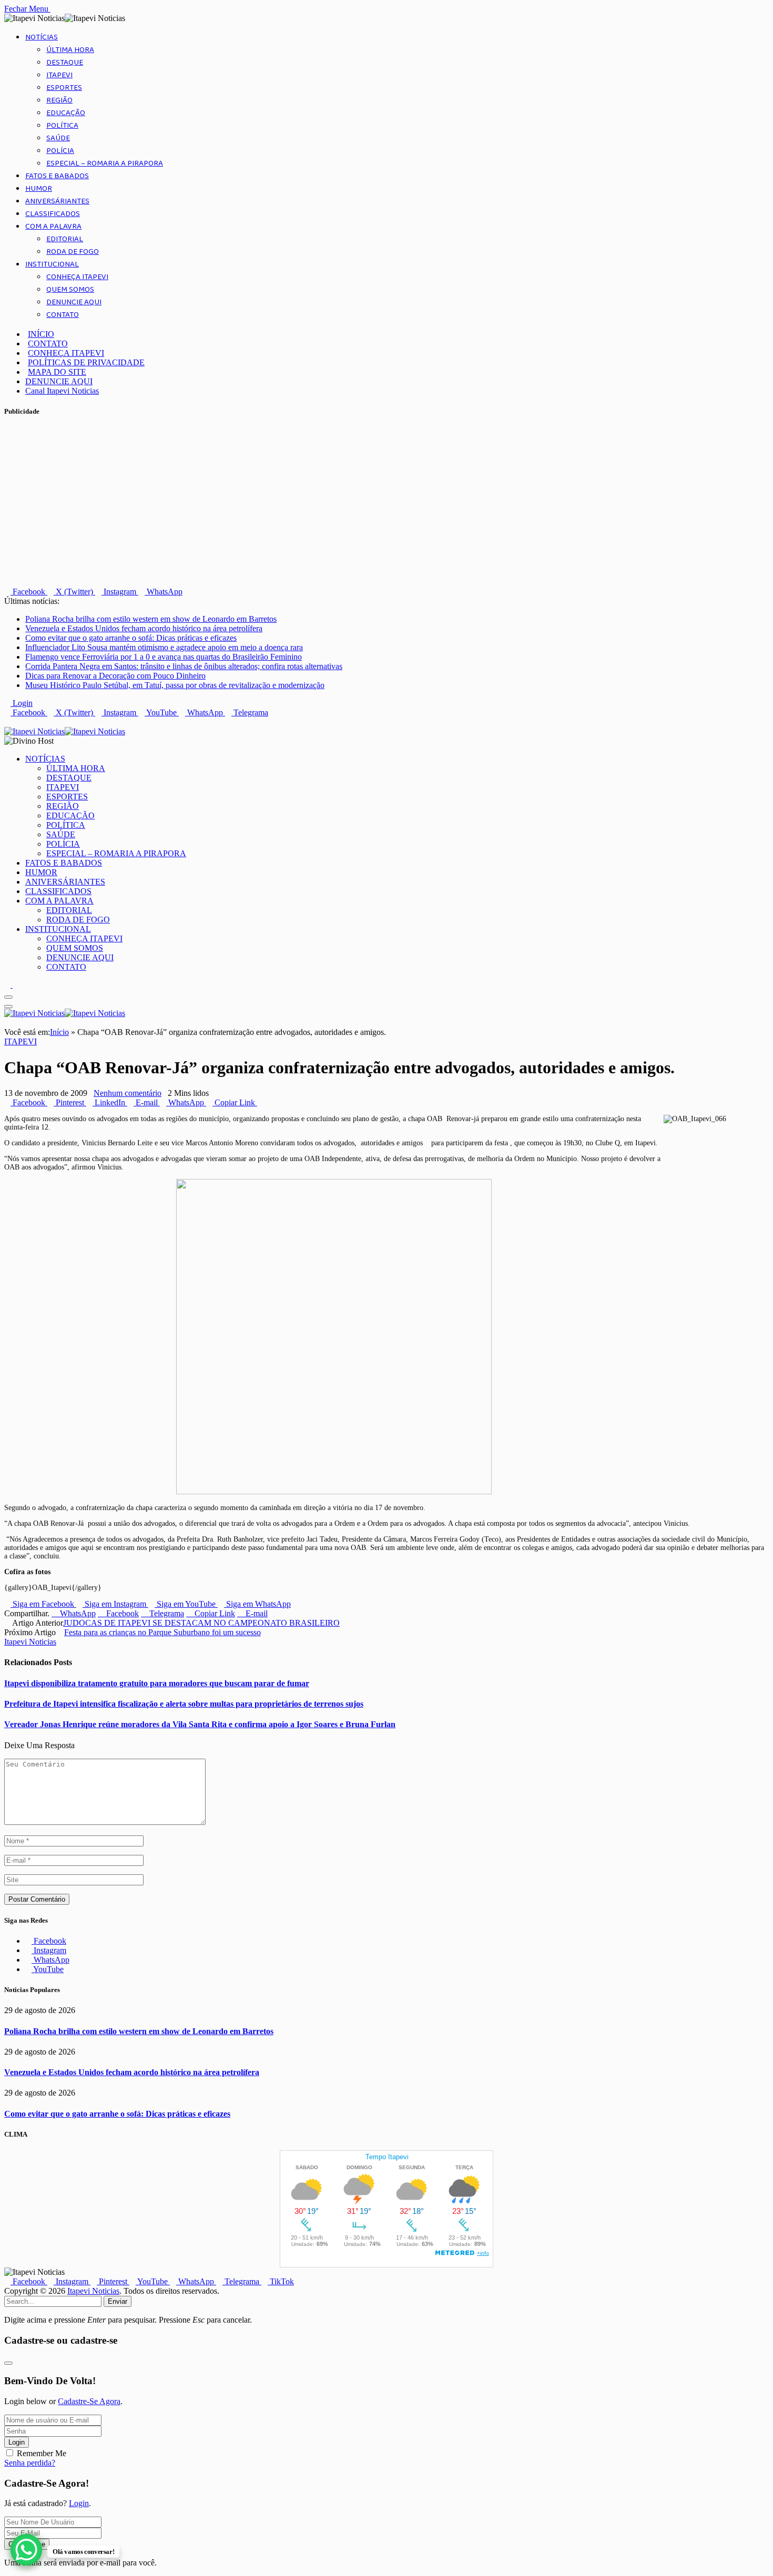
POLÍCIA (60, 151)
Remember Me (42, 2453)
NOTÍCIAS (42, 37)
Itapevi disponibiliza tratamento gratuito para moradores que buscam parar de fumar (157, 1683)
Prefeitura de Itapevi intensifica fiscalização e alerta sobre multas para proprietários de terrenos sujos (184, 1704)
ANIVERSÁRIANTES (57, 201)
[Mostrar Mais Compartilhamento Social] (260, 1102)
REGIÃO (59, 100)
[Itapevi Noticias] (65, 731)
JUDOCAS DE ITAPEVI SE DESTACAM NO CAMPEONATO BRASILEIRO (201, 1623)
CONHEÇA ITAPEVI (77, 277)
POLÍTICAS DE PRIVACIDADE (86, 362)
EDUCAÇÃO (66, 113)
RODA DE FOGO (73, 252)
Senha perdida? (30, 2463)
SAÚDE (58, 138)
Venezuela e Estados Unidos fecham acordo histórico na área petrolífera (144, 628)
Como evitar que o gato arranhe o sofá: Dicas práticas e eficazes (131, 638)
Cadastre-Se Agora (89, 2401)
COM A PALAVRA (53, 227)
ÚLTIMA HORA (70, 50)
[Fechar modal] (8, 2363)
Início (59, 1032)
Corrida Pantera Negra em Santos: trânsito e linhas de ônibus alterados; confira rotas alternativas (184, 666)
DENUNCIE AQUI (74, 302)
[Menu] (8, 997)
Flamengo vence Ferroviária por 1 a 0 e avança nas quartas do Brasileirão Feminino (164, 657)
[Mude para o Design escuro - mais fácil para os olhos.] (8, 985)
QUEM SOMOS (70, 290)
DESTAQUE (65, 63)
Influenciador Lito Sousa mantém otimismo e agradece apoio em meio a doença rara (164, 647)
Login (17, 2442)
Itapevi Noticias (30, 1642)
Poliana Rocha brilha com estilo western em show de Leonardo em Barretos (151, 619)
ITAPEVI (59, 75)
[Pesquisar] (7, 722)
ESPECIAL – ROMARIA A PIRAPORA (105, 163)
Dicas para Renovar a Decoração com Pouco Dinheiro (115, 676)
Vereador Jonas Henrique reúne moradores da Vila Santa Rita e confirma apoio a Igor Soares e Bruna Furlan (200, 1724)
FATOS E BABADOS (57, 176)
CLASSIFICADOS (53, 214)
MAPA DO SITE (57, 372)
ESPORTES (64, 88)
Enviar (118, 2301)
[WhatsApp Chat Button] (26, 2550)
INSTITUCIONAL (52, 264)
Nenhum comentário (128, 1093)
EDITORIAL (65, 239)
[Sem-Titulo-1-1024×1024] (334, 1492)
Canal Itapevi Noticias (62, 391)
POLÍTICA (62, 126)
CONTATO (63, 315)
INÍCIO (41, 334)
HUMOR (39, 189)
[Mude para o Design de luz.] (16, 985)
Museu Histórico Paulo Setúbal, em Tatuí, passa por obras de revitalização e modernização (175, 685)
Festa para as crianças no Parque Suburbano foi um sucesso (162, 1632)
